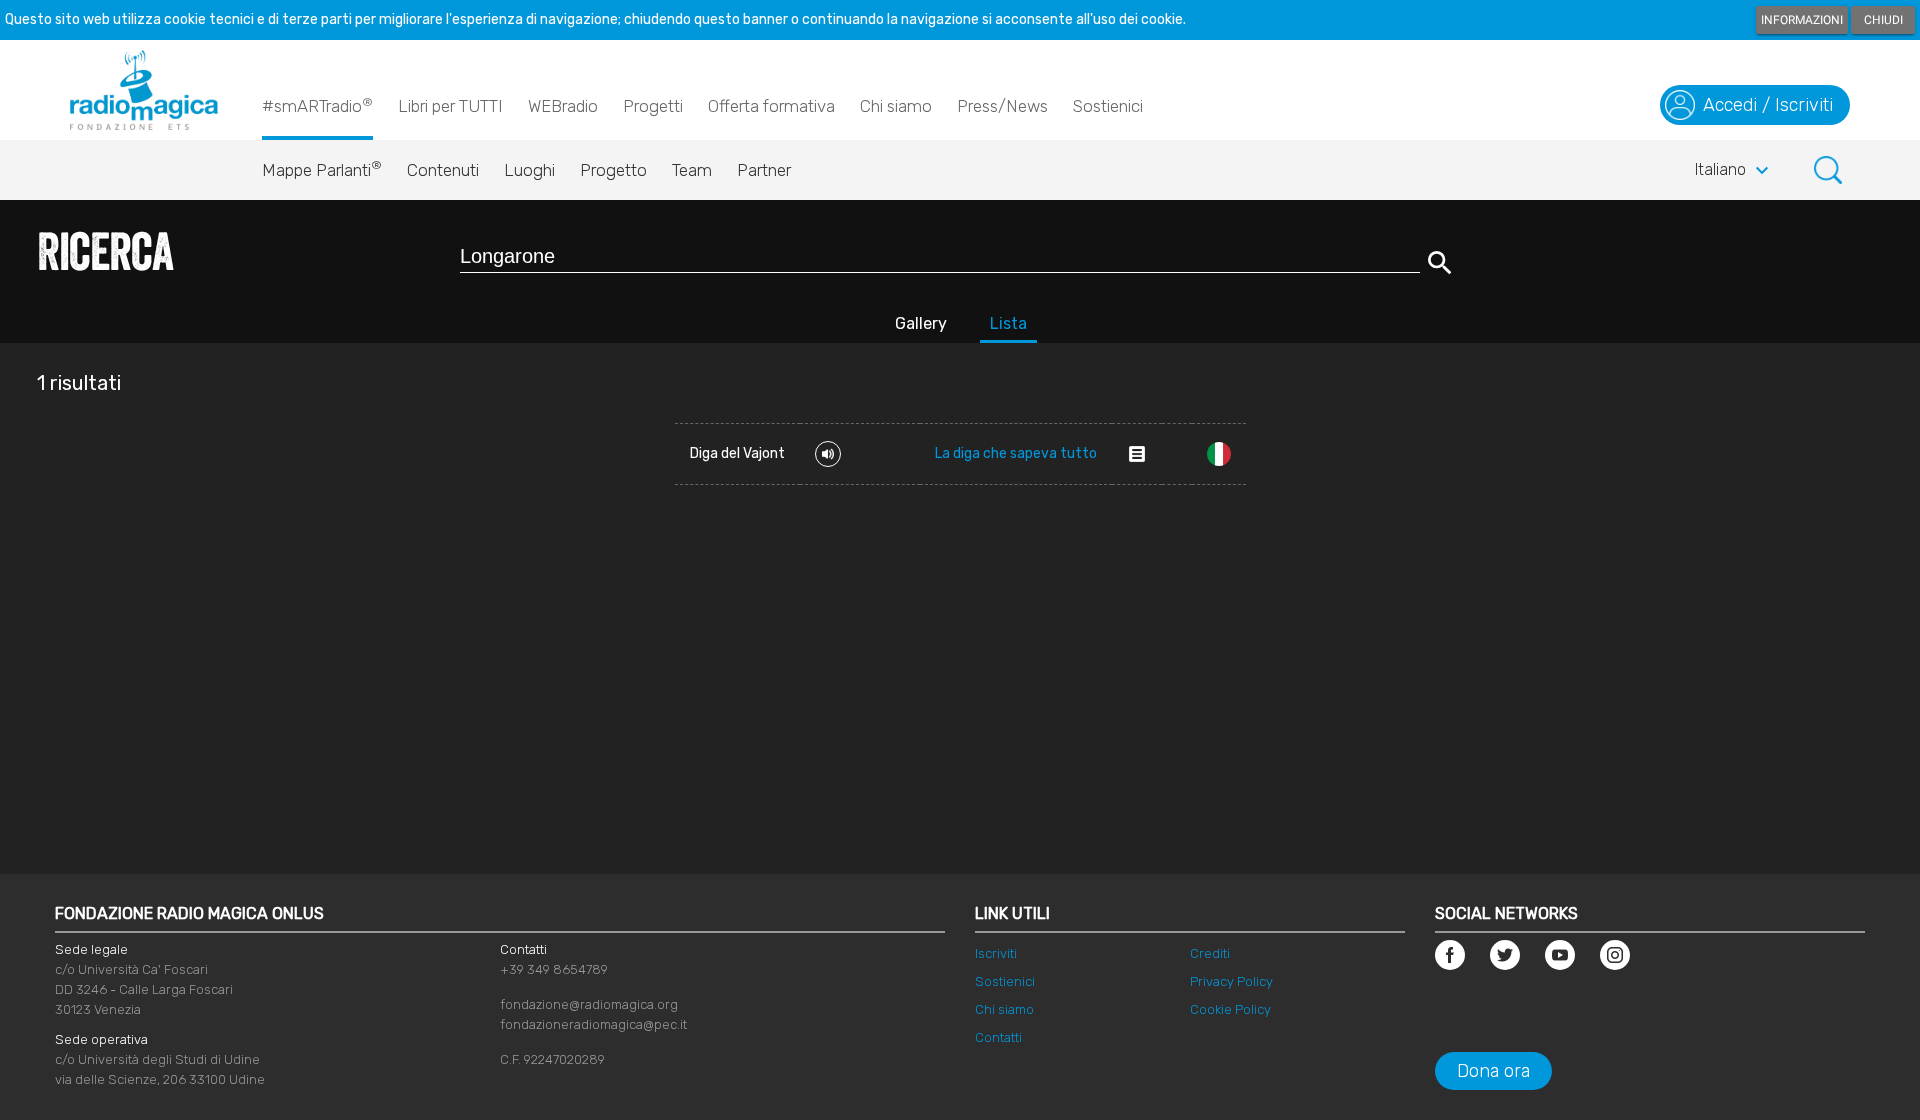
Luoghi (529, 170)
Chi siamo (896, 106)
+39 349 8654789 (554, 969)
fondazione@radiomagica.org (589, 1004)
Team (692, 170)
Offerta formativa (771, 106)
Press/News (1002, 106)
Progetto (613, 170)
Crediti (1210, 953)
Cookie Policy (1230, 1009)
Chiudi (1883, 20)
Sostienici (1108, 106)
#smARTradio (317, 105)
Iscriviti (996, 953)
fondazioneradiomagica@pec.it (593, 1024)
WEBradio (563, 106)
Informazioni (1802, 20)
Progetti (653, 106)
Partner (764, 170)
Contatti (998, 1037)
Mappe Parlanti (322, 169)
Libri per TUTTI (450, 106)
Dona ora (1493, 1071)
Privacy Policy (1231, 981)
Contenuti (443, 170)
